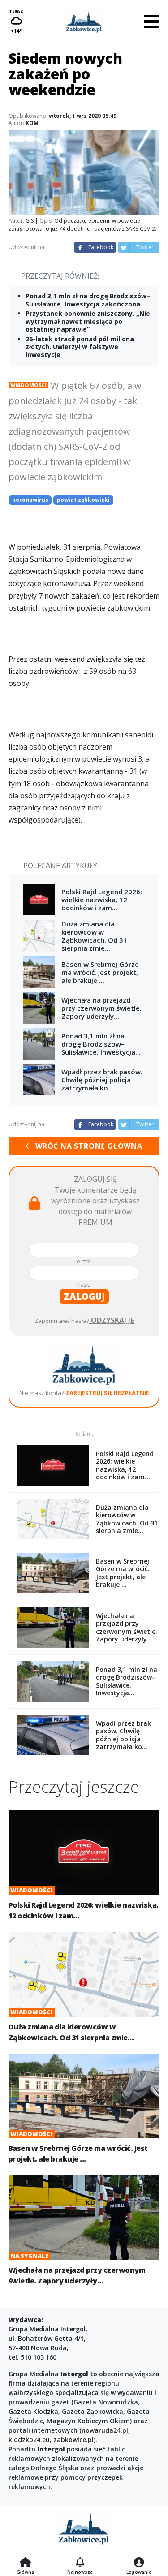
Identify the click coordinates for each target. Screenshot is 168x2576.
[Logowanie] (139, 2563)
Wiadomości (28, 385)
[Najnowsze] (80, 2563)
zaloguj (84, 1296)
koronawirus (30, 500)
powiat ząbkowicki (83, 500)
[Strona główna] (25, 2563)
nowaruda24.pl (105, 2430)
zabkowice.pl (73, 2440)
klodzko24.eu (29, 2440)
